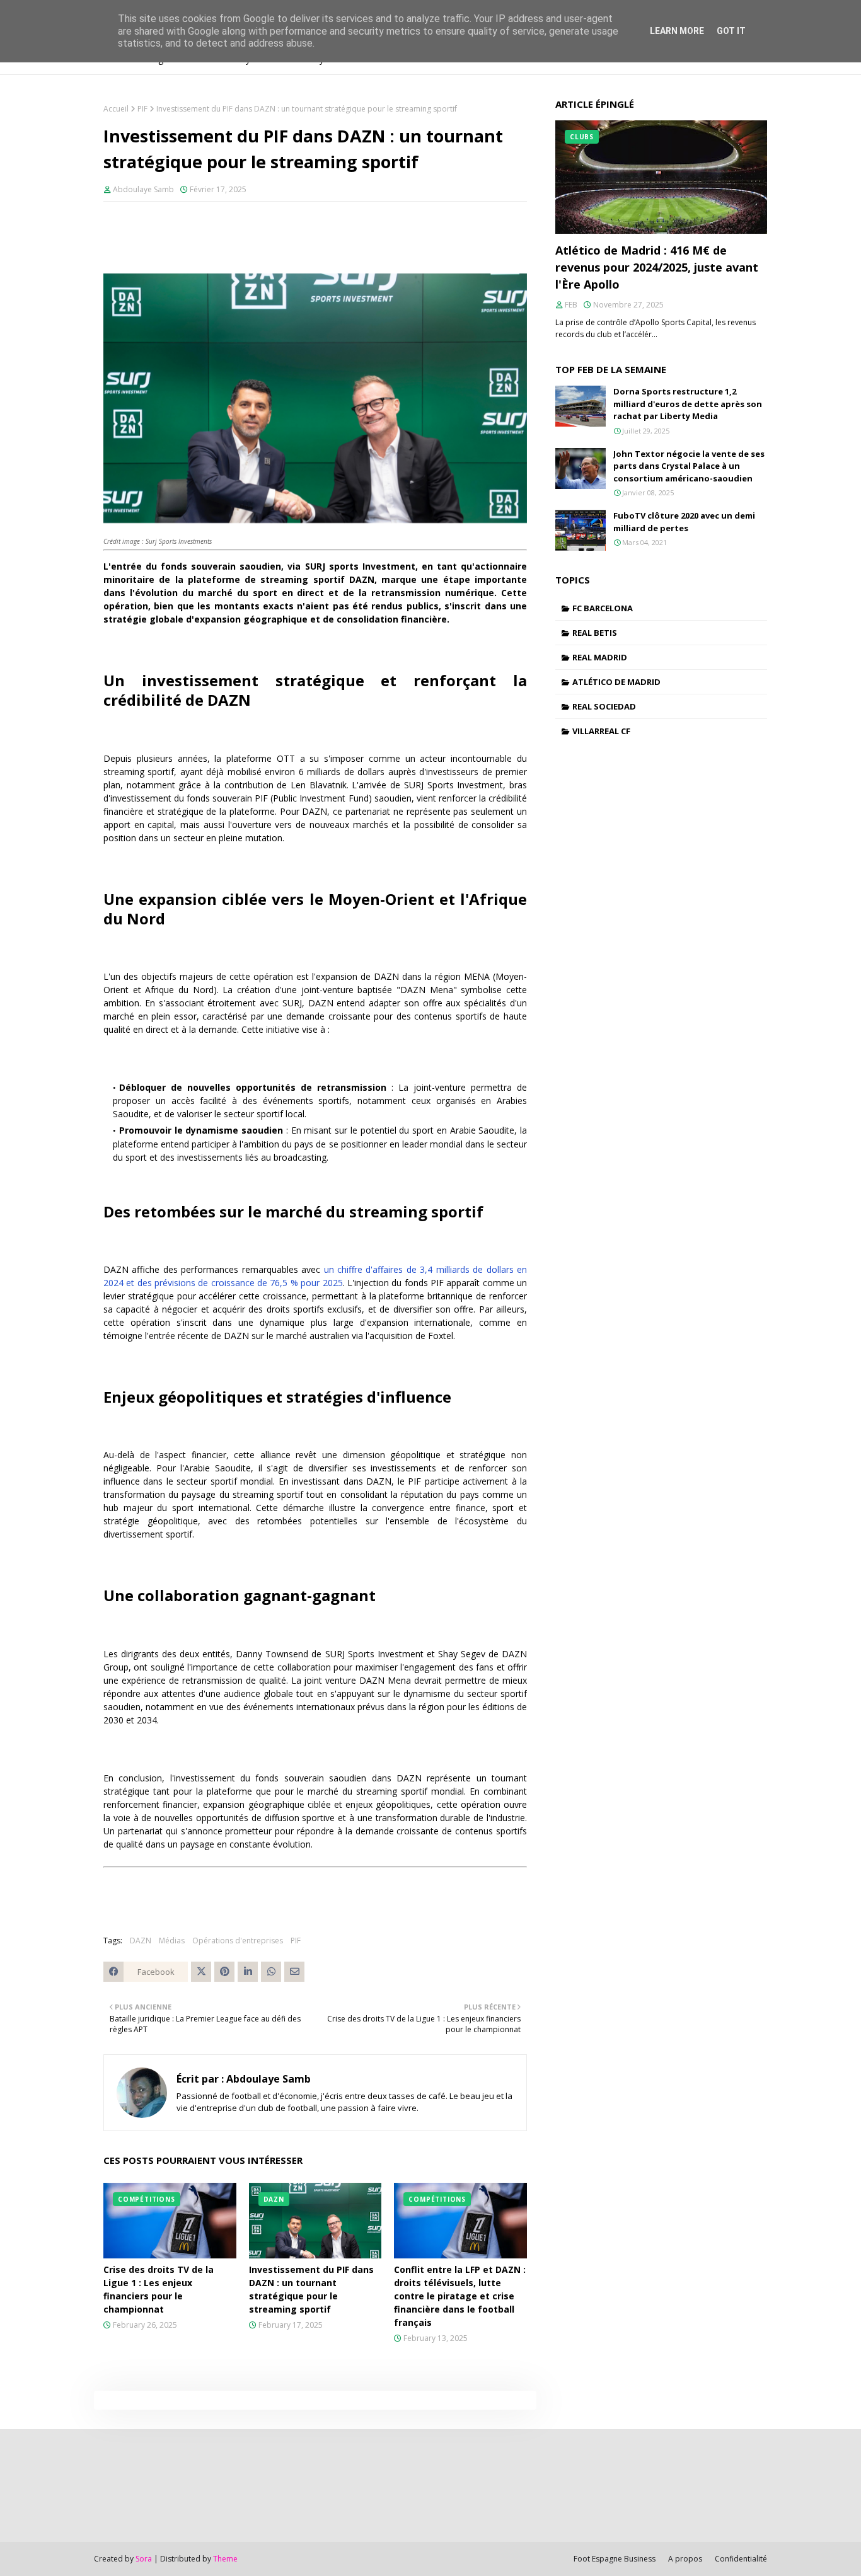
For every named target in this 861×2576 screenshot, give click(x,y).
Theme (225, 2559)
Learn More (677, 31)
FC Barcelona (603, 608)
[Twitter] (201, 1972)
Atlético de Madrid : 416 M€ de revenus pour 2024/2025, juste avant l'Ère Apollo (657, 267)
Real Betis (595, 633)
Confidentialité (741, 2559)
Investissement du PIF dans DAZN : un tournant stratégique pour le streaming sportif (311, 2289)
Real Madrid (600, 657)
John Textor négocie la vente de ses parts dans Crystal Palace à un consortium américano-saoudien (689, 466)
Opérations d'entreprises (238, 1941)
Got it (731, 31)
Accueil (116, 109)
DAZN (141, 1941)
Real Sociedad (604, 706)
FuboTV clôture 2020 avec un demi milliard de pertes (684, 522)
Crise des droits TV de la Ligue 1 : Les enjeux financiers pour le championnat (159, 2289)
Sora (144, 2559)
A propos (685, 2559)
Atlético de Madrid (616, 682)
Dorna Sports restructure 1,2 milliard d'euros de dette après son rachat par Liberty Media (688, 404)
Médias (172, 1941)
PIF (142, 109)
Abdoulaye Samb (143, 189)
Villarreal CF (601, 731)
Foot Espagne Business (615, 2559)
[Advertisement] (133, 2484)
